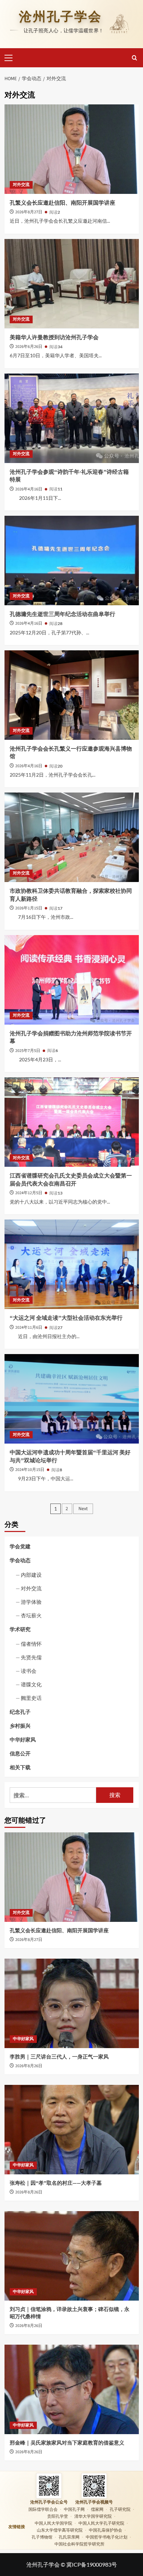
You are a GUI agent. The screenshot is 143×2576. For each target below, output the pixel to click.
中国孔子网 (74, 2509)
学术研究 (20, 1629)
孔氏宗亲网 (69, 2537)
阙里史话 (31, 1698)
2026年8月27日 (29, 212)
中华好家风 (23, 1739)
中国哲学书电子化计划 (107, 2537)
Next (83, 1509)
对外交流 (21, 185)
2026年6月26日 (29, 347)
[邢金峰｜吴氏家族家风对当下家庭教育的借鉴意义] (72, 2389)
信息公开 (20, 1753)
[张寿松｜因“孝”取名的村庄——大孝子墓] (72, 2130)
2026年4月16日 (29, 489)
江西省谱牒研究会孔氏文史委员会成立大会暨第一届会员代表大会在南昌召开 (71, 1180)
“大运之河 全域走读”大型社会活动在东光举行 (66, 1318)
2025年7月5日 (28, 1051)
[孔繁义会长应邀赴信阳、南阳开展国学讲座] (72, 149)
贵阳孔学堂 (58, 2516)
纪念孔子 (20, 1712)
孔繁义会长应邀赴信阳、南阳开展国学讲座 (62, 203)
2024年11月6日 (29, 1328)
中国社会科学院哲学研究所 (79, 2544)
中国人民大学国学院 (53, 2523)
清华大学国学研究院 (93, 2516)
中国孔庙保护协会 (106, 2530)
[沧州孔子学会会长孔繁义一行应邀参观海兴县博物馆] (72, 695)
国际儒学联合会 (43, 2509)
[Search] (134, 58)
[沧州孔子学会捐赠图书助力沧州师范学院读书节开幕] (72, 980)
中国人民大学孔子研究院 (101, 2523)
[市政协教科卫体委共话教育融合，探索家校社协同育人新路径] (72, 837)
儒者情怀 (31, 1644)
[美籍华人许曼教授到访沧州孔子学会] (72, 284)
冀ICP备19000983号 (92, 2564)
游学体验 (31, 1602)
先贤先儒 (31, 1657)
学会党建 (20, 1546)
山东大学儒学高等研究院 (60, 2530)
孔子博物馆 (42, 2537)
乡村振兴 (20, 1726)
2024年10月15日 (30, 1470)
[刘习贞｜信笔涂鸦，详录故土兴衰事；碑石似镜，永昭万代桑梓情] (72, 2256)
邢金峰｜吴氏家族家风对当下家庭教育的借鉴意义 (67, 2443)
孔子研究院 (120, 2509)
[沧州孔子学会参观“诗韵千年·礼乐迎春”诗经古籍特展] (72, 418)
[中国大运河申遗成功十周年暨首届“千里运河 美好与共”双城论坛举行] (72, 1399)
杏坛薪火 (31, 1615)
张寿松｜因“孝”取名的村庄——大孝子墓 (56, 2183)
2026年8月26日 (29, 2066)
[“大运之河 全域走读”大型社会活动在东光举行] (72, 1264)
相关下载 (20, 1767)
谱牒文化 (31, 1684)
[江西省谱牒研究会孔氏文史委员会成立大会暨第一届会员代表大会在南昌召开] (72, 1122)
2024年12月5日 (29, 1193)
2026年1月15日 (29, 908)
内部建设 (31, 1575)
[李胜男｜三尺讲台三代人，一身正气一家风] (72, 2003)
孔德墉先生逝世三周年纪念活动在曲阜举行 (62, 614)
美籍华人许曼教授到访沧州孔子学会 (54, 337)
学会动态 (20, 1560)
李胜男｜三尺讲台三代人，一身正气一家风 (59, 2057)
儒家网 (97, 2509)
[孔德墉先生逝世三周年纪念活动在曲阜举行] (72, 560)
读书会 (29, 1671)
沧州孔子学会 (60, 17)
